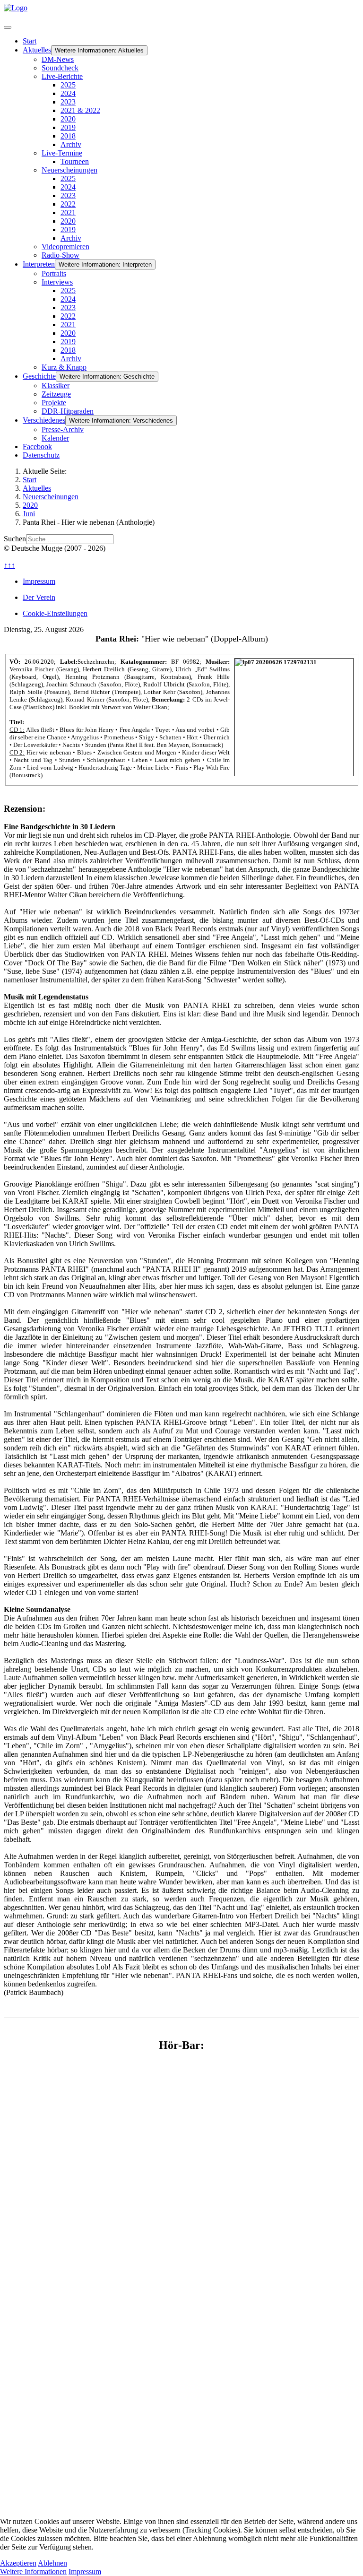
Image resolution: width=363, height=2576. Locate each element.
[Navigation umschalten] (8, 27)
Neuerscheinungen (69, 170)
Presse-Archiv (63, 429)
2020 (68, 119)
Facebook (37, 447)
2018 (68, 136)
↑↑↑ (9, 565)
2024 (68, 93)
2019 (68, 127)
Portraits (54, 273)
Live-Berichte (62, 76)
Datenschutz (41, 455)
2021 (68, 212)
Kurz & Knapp (64, 367)
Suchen (15, 539)
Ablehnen (52, 2563)
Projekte (54, 403)
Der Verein (39, 597)
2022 (68, 204)
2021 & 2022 (80, 110)
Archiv (71, 144)
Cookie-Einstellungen (55, 613)
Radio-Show (60, 255)
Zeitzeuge (56, 394)
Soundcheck (60, 68)
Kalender (55, 438)
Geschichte (39, 376)
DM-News (58, 59)
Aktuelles (37, 50)
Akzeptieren (18, 2563)
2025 (68, 85)
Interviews (57, 282)
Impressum (39, 581)
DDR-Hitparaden (68, 411)
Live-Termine (62, 153)
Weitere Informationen (33, 2572)
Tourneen (75, 161)
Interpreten (39, 264)
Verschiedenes (44, 420)
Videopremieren (65, 247)
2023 (68, 102)
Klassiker (56, 386)
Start (30, 41)
